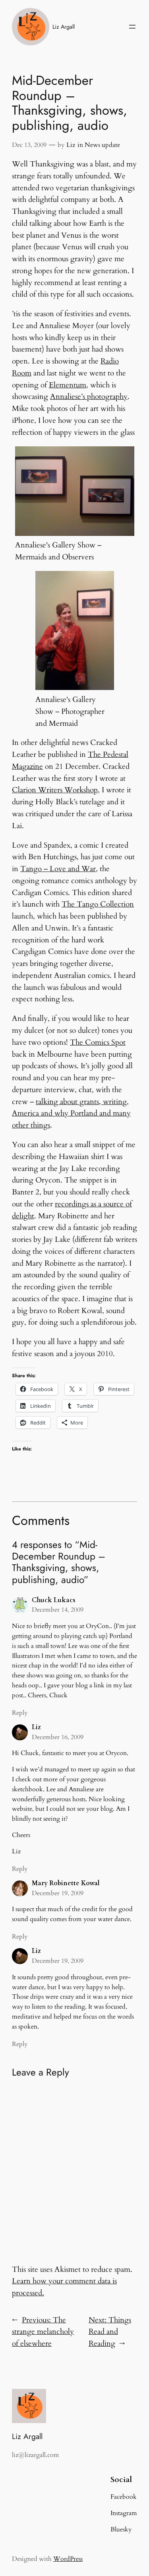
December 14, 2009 (58, 1610)
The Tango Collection (98, 904)
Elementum (68, 385)
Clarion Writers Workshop (55, 790)
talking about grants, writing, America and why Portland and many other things (71, 1114)
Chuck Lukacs (54, 1600)
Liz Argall (64, 27)
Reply (20, 1713)
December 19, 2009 (58, 1893)
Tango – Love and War (58, 869)
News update (102, 145)
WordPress (68, 2559)
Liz (71, 145)
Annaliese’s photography (89, 397)
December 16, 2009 (58, 1737)
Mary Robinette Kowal (66, 1883)
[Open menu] (132, 27)
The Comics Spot (98, 1042)
